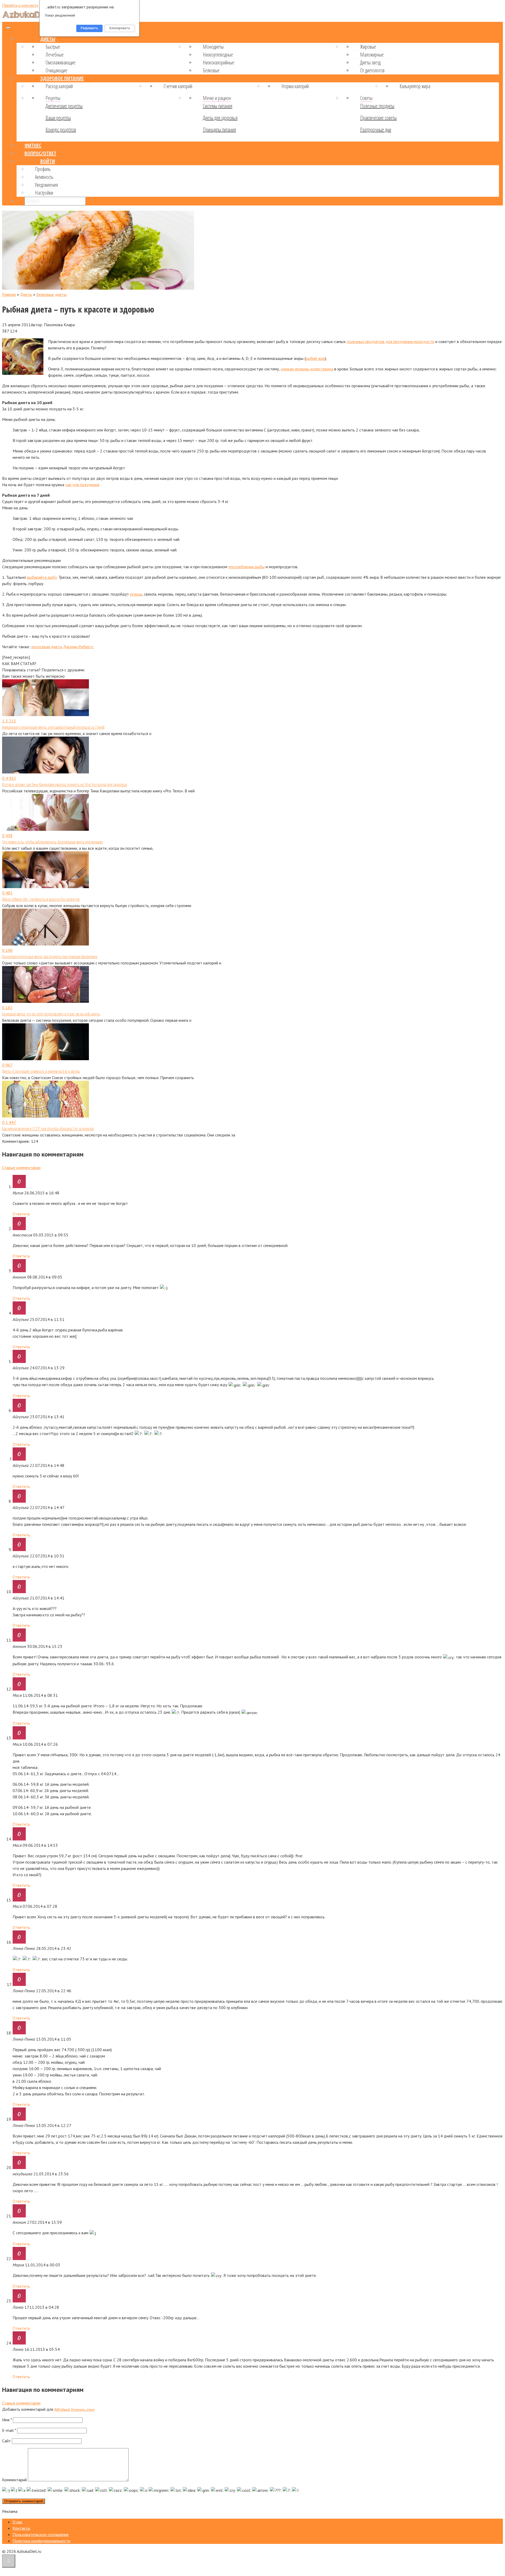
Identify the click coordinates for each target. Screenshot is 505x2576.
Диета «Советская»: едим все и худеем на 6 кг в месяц (41, 1071)
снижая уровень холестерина (307, 369)
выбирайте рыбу (42, 577)
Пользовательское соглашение (41, 2534)
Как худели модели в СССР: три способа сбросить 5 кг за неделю (48, 1129)
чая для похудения (82, 485)
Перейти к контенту (20, 5)
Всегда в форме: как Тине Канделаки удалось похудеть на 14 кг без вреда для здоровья (64, 784)
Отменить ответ (83, 2409)
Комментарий (14, 2480)
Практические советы (378, 118)
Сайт (6, 2441)
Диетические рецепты (64, 106)
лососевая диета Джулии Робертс (62, 647)
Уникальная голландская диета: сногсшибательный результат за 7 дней (53, 727)
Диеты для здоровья (220, 118)
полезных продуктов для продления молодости (390, 341)
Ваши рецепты (58, 118)
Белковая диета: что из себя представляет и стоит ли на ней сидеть (51, 1014)
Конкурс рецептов (61, 130)
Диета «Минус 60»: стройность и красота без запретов (41, 899)
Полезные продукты (377, 106)
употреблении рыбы (246, 567)
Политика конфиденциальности (41, 2541)
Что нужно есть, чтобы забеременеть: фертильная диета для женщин (52, 842)
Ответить (21, 1214)
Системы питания (218, 106)
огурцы (136, 594)
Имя (7, 2420)
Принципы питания (219, 130)
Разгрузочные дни (376, 130)
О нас (18, 2522)
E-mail (9, 2430)
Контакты (21, 2528)
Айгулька (62, 2409)
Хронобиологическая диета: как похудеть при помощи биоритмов (50, 957)
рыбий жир (315, 358)
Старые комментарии (21, 1168)
